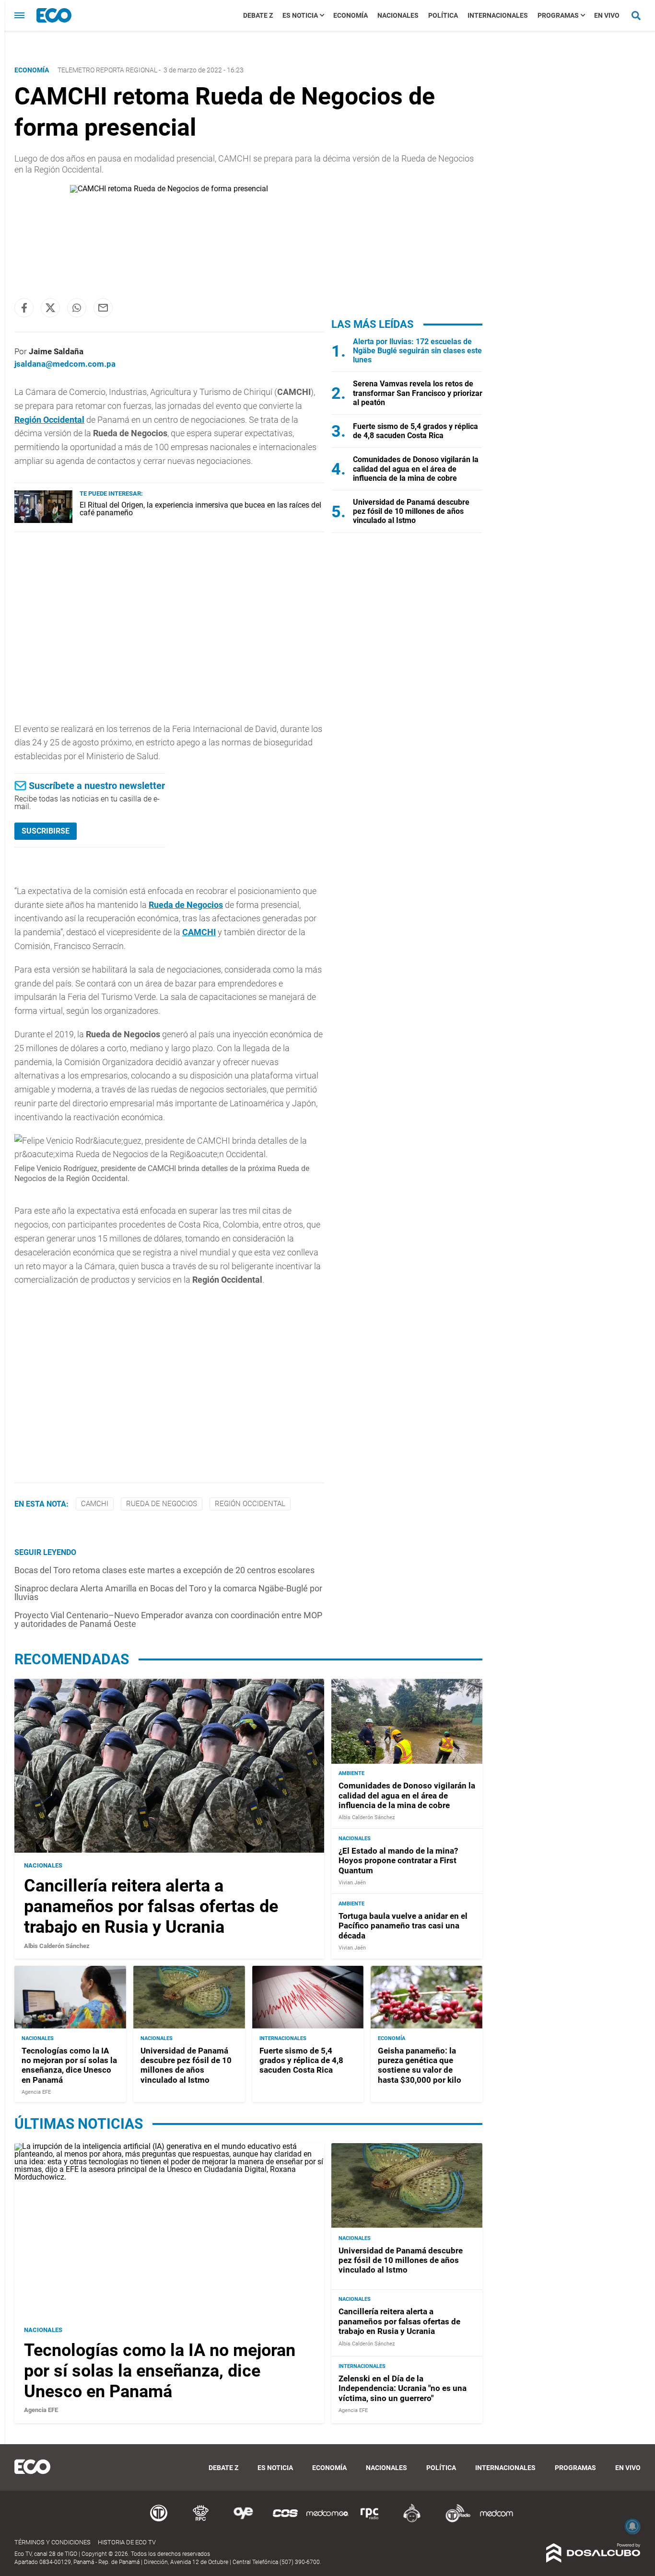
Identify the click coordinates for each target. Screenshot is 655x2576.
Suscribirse (46, 831)
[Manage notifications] (632, 2526)
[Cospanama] (285, 2521)
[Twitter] (50, 308)
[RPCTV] (201, 2521)
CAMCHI (199, 932)
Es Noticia (300, 15)
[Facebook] (24, 308)
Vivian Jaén (352, 1883)
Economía (351, 15)
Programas (558, 15)
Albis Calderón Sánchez (57, 1946)
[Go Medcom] (327, 2521)
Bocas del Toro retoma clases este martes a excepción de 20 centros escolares (164, 1570)
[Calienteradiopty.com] (412, 2521)
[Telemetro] (159, 2521)
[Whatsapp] (77, 308)
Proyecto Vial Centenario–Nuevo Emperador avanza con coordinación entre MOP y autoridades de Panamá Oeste (168, 1619)
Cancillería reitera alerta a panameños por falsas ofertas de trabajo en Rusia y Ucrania (151, 1906)
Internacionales (498, 15)
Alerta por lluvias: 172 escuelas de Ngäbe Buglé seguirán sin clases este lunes (417, 351)
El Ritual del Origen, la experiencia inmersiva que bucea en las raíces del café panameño (200, 509)
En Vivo (607, 15)
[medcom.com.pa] (496, 2521)
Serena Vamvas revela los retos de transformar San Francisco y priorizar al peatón (418, 393)
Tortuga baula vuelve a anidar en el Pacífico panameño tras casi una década (403, 1926)
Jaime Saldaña (56, 351)
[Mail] (103, 308)
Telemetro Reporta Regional (107, 70)
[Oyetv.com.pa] (243, 2521)
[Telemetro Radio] (454, 2521)
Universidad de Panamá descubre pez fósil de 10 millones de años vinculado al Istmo (411, 511)
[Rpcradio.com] (370, 2521)
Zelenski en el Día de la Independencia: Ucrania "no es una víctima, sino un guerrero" (403, 2388)
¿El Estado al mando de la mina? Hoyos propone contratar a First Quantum (398, 1861)
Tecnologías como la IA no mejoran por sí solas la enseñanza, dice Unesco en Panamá (69, 2065)
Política (443, 15)
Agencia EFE (36, 2093)
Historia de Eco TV (127, 2542)
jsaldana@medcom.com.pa (65, 364)
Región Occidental (49, 420)
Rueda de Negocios (186, 905)
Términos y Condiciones (53, 2542)
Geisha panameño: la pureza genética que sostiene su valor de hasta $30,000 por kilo (420, 2065)
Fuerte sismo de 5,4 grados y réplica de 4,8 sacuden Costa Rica (415, 431)
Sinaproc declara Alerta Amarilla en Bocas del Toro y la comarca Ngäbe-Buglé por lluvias (168, 1593)
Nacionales (398, 15)
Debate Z (258, 15)
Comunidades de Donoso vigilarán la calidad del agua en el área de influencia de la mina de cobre (416, 469)
